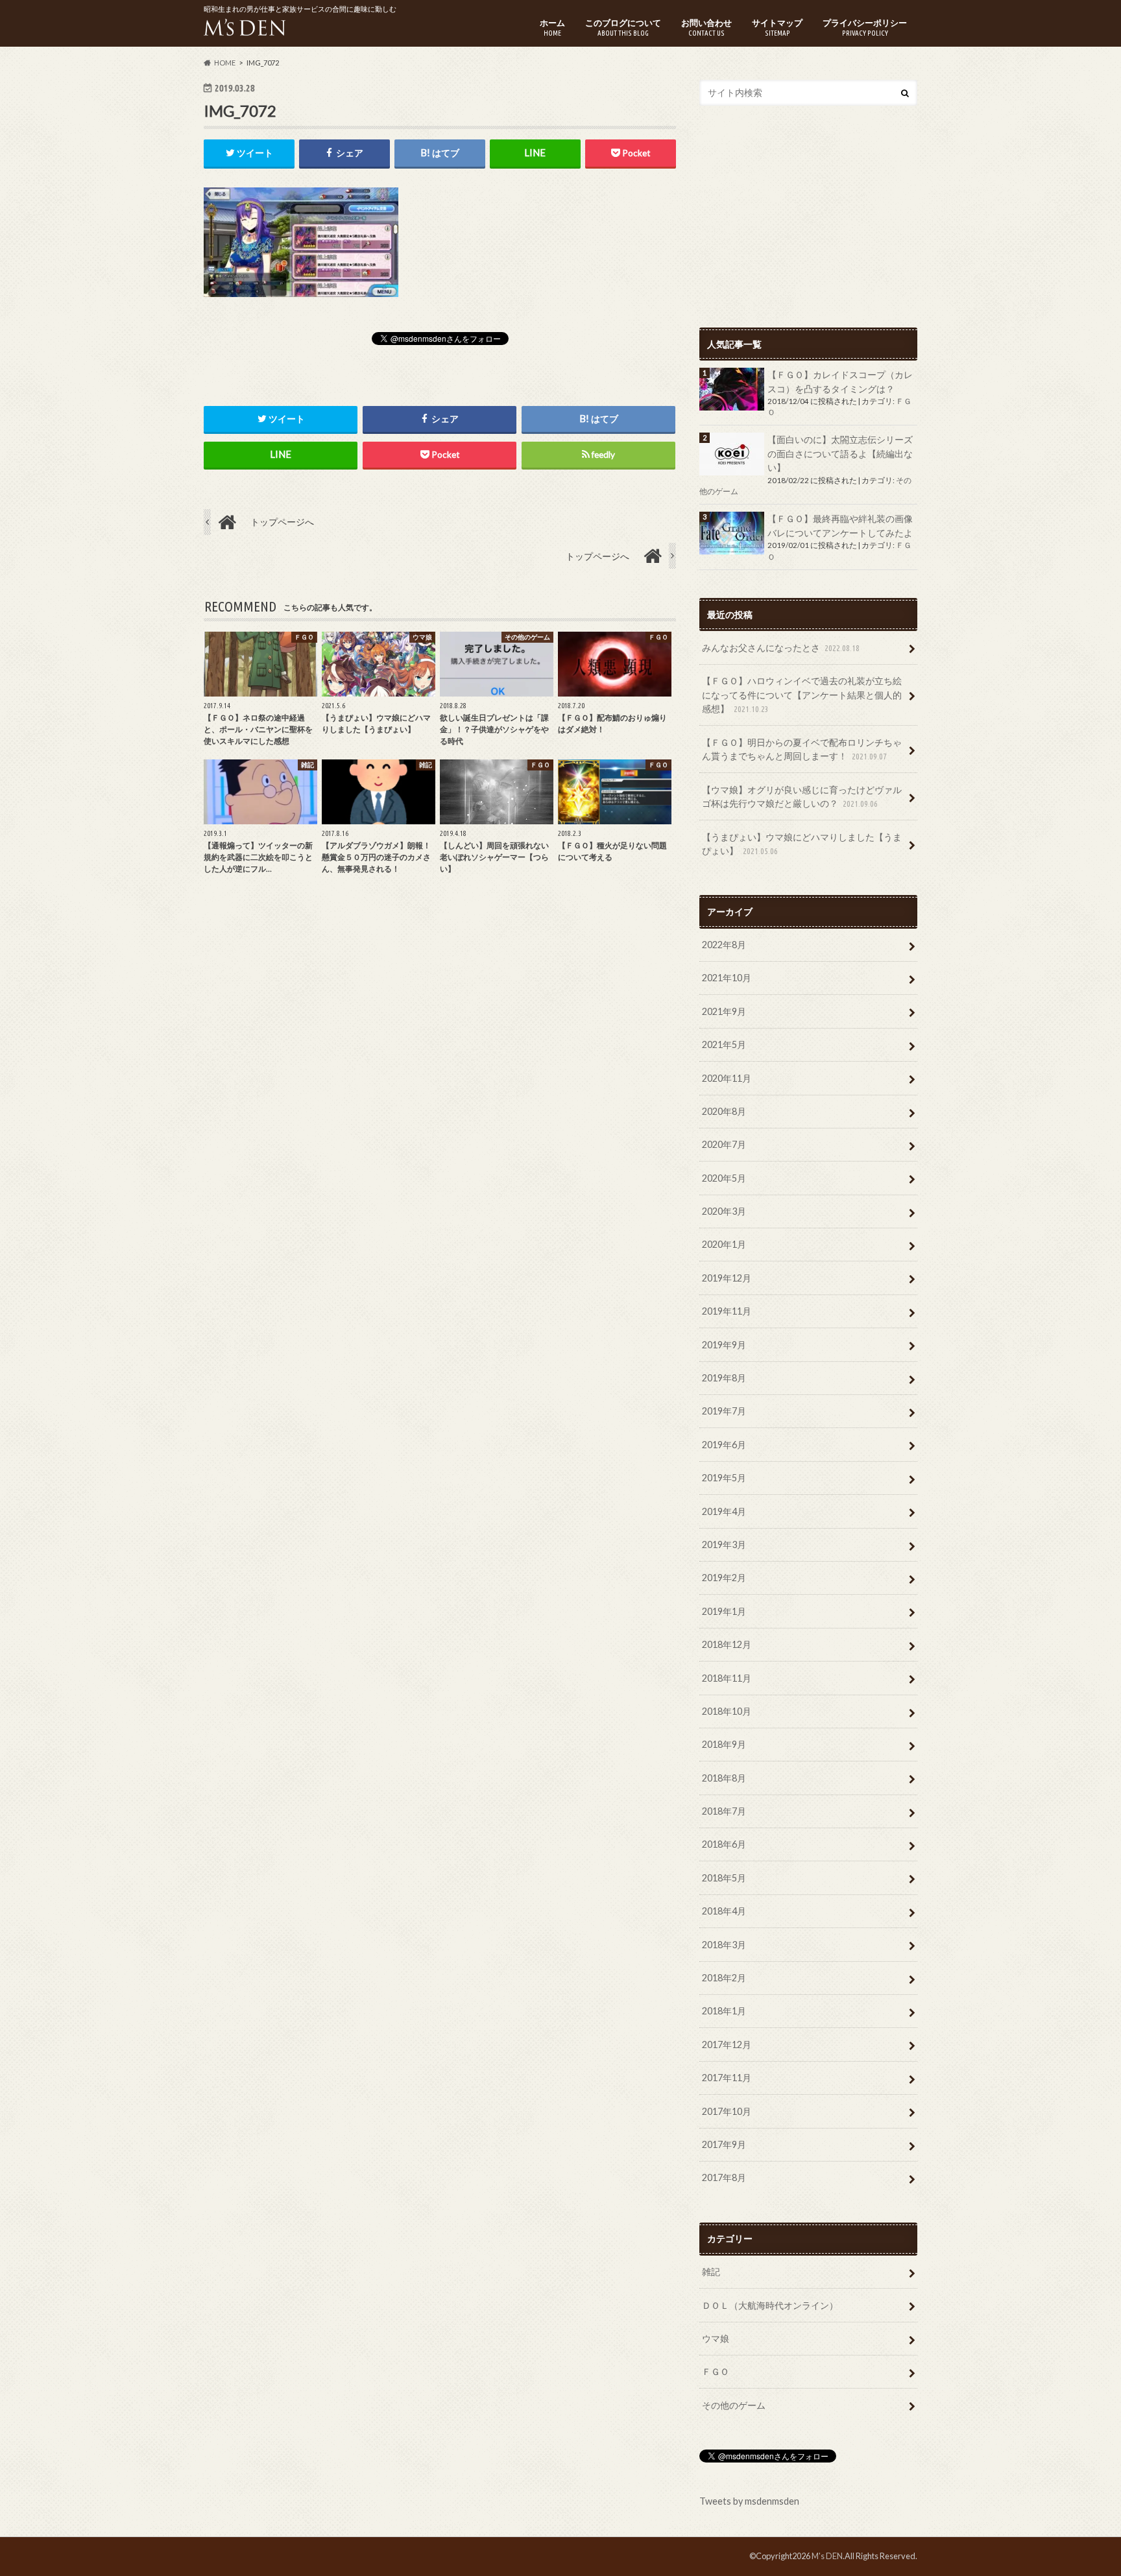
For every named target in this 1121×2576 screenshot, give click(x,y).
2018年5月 (724, 1878)
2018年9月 (724, 1744)
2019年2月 (724, 1578)
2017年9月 (724, 2144)
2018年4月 (724, 1911)
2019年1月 (724, 1611)
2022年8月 (724, 945)
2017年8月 (724, 2177)
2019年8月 (724, 1378)
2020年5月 (724, 1178)
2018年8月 (724, 1778)
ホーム (552, 27)
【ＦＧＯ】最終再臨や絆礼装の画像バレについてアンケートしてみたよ (840, 526)
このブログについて (623, 27)
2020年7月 (724, 1144)
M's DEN (827, 2556)
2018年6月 (724, 1844)
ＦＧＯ (716, 2371)
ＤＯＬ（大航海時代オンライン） (770, 2305)
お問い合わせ (706, 27)
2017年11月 (727, 2078)
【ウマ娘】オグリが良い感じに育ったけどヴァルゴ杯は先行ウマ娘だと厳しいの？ (802, 797)
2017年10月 (727, 2111)
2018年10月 (727, 1711)
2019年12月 (727, 1278)
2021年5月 (724, 1044)
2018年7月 (724, 1811)
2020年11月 (727, 1078)
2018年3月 (724, 1945)
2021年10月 (727, 978)
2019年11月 (727, 1311)
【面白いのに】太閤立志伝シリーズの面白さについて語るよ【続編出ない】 (840, 453)
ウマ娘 (716, 2338)
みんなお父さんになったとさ (781, 648)
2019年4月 (724, 1511)
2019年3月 (724, 1544)
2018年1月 (724, 2011)
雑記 (711, 2272)
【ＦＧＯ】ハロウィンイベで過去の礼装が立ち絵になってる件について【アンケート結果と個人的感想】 (802, 695)
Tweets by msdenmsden (749, 2501)
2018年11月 (727, 1678)
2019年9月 (724, 1345)
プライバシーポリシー (865, 27)
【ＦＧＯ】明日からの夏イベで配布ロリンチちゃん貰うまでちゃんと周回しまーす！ (802, 749)
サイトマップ (777, 27)
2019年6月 (724, 1445)
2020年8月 (724, 1111)
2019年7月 (724, 1411)
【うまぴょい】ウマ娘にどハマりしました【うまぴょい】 (802, 844)
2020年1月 (724, 1244)
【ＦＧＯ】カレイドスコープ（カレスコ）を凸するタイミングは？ (840, 382)
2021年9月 (724, 1011)
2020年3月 (724, 1211)
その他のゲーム (734, 2405)
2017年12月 (727, 2045)
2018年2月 (724, 1978)
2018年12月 (727, 1644)
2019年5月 (724, 1478)
